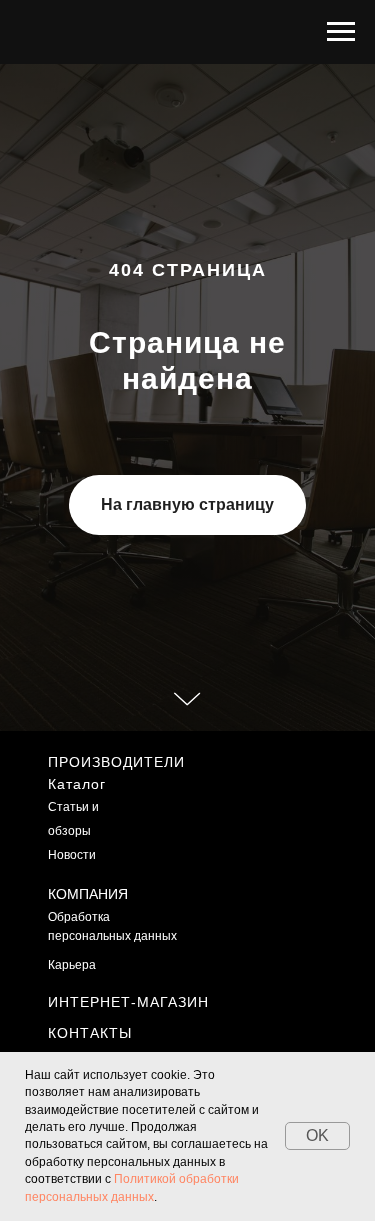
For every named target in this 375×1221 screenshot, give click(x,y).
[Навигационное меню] (341, 32)
